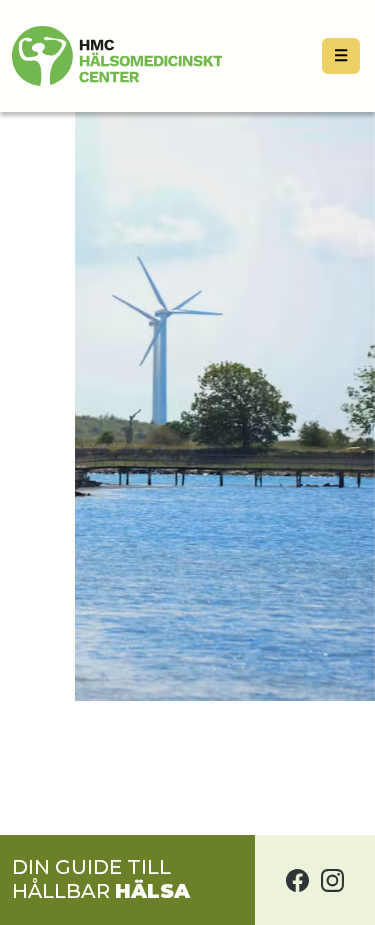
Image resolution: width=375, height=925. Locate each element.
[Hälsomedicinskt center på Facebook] (297, 880)
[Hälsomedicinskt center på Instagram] (332, 880)
